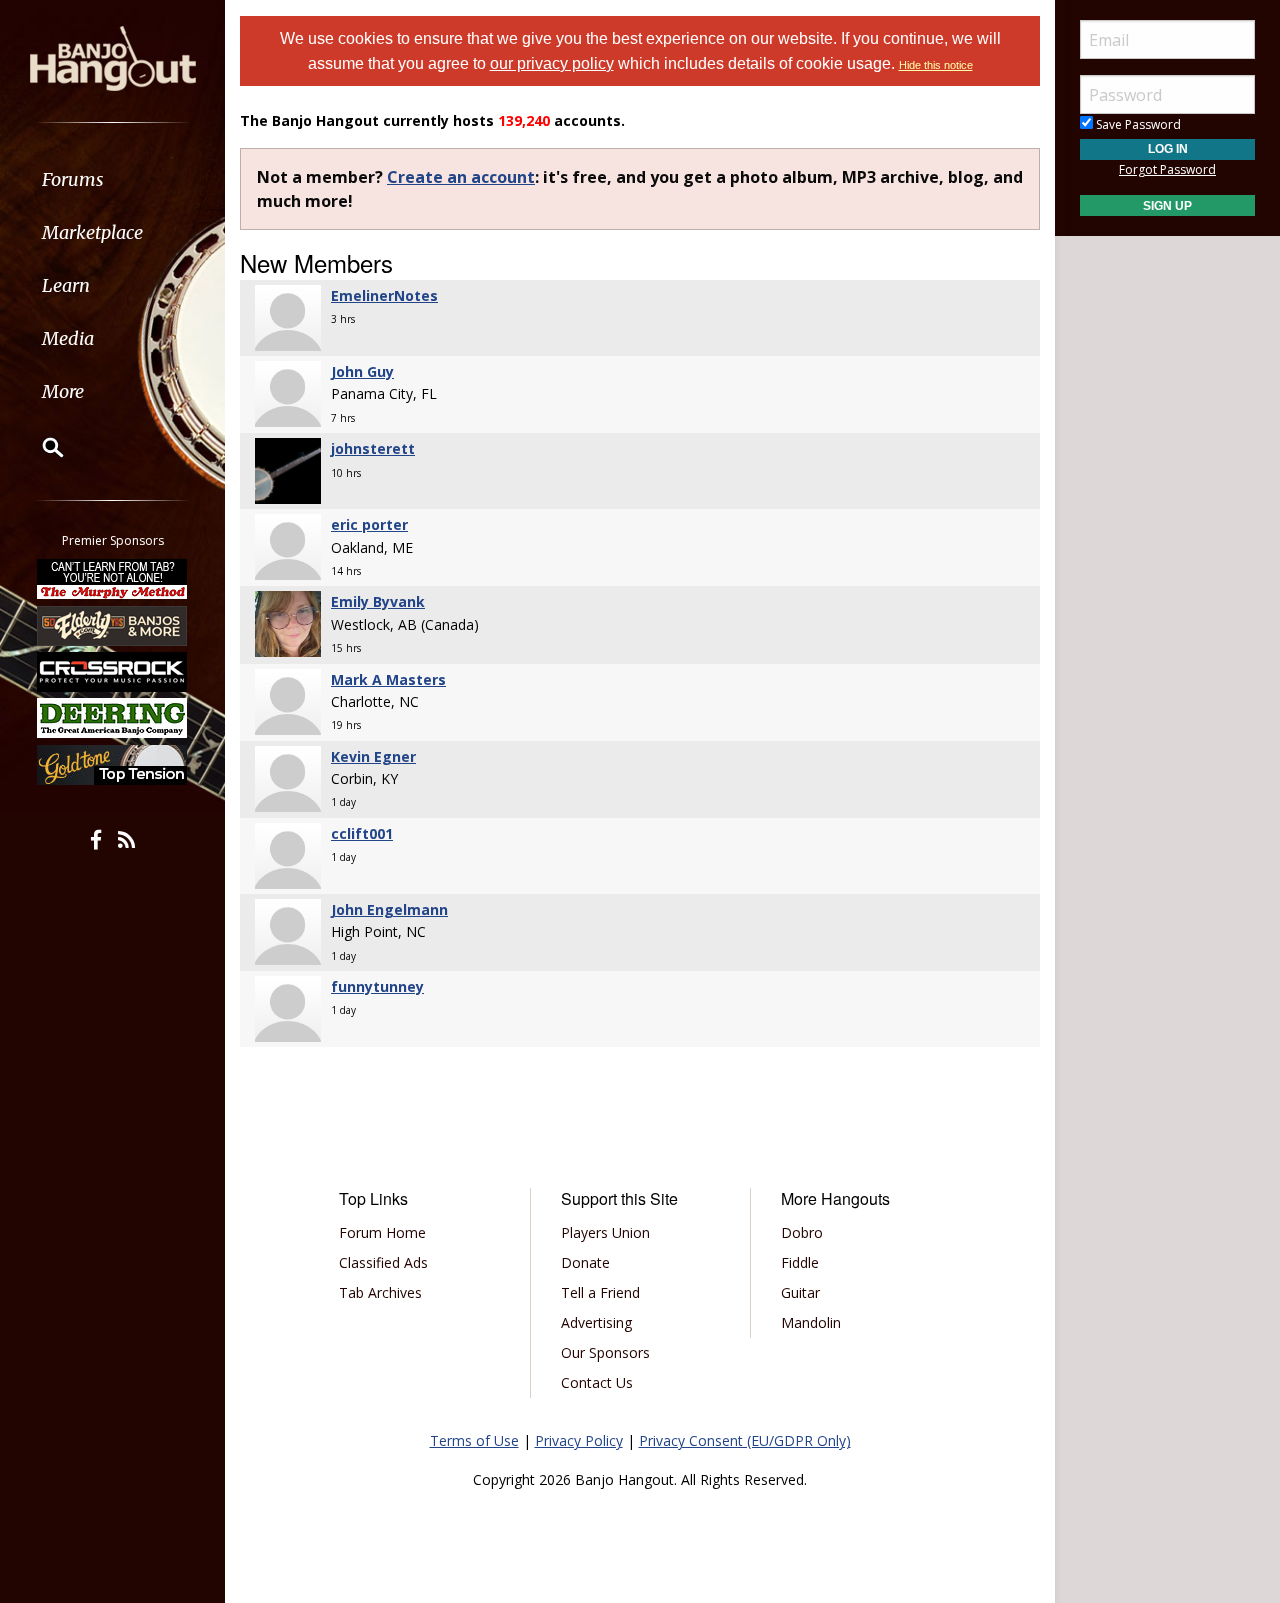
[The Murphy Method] (113, 579)
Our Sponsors (605, 1352)
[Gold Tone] (113, 765)
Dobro (802, 1232)
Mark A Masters (388, 679)
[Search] (40, 447)
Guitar (800, 1292)
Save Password (1137, 124)
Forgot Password (1167, 169)
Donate (585, 1262)
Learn (66, 285)
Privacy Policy (579, 1440)
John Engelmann (389, 909)
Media (68, 338)
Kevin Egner (373, 756)
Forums (73, 179)
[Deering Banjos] (113, 718)
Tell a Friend (600, 1292)
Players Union (605, 1232)
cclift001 (362, 833)
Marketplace (92, 232)
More (63, 391)
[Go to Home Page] (113, 57)
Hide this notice (936, 65)
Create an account (461, 177)
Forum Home (382, 1232)
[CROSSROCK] (113, 672)
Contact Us (597, 1382)
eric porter (369, 524)
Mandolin (811, 1322)
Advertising (596, 1322)
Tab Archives (380, 1292)
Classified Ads (383, 1262)
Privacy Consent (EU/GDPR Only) (745, 1440)
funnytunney (377, 986)
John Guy (362, 371)
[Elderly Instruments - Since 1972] (113, 625)
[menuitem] (112, 179)
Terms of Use (474, 1440)
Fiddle (800, 1262)
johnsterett (373, 448)
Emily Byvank (378, 601)
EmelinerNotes (384, 295)
